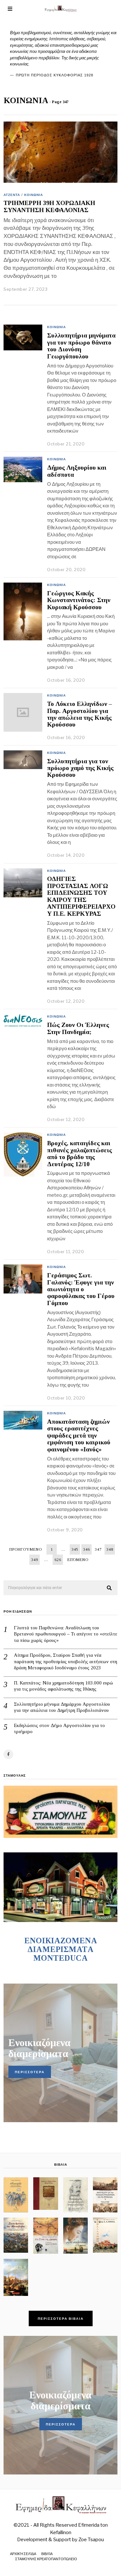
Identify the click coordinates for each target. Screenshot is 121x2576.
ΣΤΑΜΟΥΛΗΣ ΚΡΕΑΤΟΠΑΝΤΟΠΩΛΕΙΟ (46, 2559)
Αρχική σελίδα (23, 2554)
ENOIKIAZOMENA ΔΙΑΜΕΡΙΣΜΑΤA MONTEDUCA (61, 1949)
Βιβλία (47, 2554)
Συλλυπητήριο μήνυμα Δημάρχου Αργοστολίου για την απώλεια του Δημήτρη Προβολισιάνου (62, 1707)
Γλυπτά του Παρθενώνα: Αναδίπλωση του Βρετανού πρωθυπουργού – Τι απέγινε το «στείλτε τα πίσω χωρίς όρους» (66, 1634)
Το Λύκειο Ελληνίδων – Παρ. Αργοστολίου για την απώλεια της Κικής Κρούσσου (80, 714)
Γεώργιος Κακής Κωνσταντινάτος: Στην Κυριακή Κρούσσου (79, 600)
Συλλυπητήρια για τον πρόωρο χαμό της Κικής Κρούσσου (80, 768)
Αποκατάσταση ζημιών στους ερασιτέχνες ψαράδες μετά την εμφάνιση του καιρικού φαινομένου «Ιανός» (79, 1435)
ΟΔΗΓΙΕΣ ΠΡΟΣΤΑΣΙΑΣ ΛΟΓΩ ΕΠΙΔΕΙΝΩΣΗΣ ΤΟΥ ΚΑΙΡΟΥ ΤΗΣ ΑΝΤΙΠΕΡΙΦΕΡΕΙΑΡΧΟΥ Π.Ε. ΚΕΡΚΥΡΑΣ (81, 896)
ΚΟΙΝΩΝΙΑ (34, 195)
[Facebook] (8, 1754)
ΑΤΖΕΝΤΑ (12, 195)
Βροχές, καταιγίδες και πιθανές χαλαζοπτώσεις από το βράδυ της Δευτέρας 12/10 (80, 1153)
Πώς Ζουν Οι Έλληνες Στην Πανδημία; (78, 1028)
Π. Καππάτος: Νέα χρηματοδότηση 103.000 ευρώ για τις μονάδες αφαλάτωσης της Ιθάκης (63, 1686)
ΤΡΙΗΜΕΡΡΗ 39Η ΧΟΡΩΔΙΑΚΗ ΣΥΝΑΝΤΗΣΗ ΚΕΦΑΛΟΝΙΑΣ (49, 206)
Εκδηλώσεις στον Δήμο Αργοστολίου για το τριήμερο (59, 1729)
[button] (110, 1588)
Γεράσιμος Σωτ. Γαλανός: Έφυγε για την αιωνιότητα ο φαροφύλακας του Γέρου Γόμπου (81, 1289)
